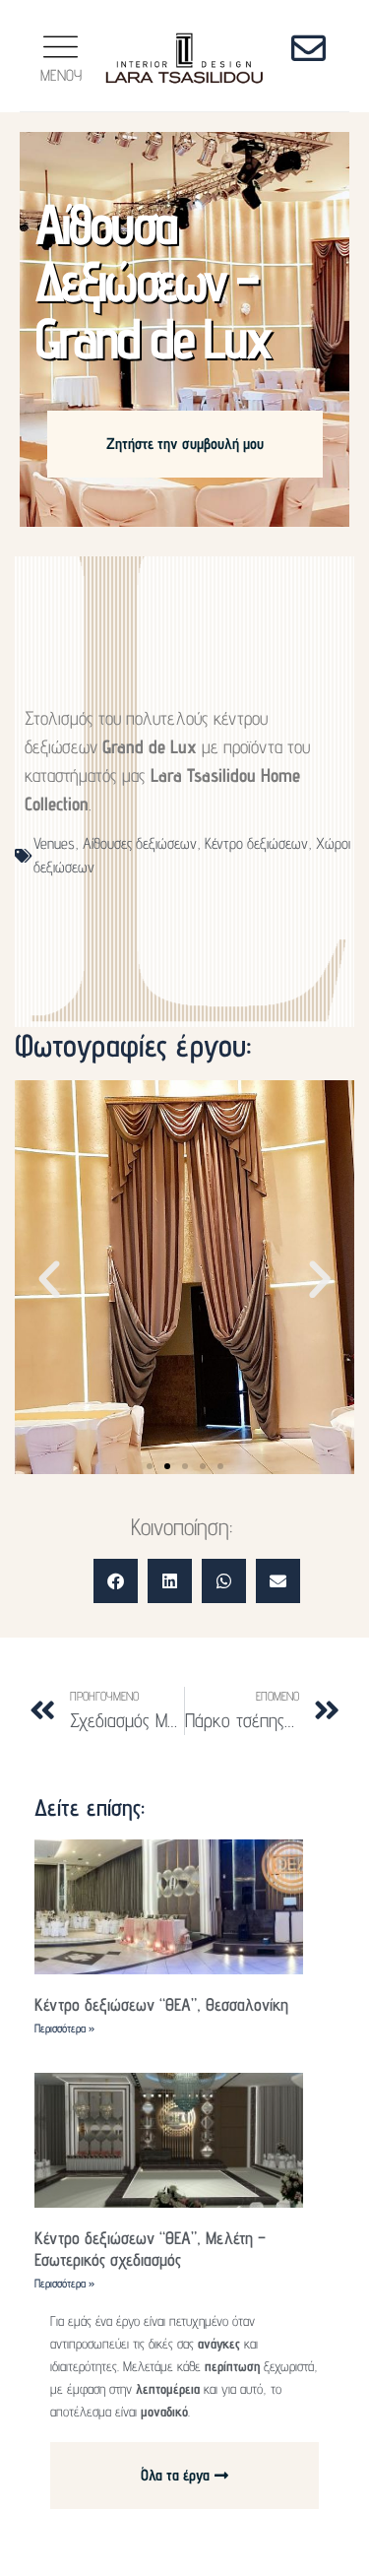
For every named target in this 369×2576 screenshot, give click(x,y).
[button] (49, 1280)
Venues (54, 843)
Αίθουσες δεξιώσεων (140, 843)
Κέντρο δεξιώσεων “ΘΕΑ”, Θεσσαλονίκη (161, 2004)
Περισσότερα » (64, 2028)
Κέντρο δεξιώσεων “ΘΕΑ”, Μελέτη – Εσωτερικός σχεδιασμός (150, 2249)
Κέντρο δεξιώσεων (256, 843)
